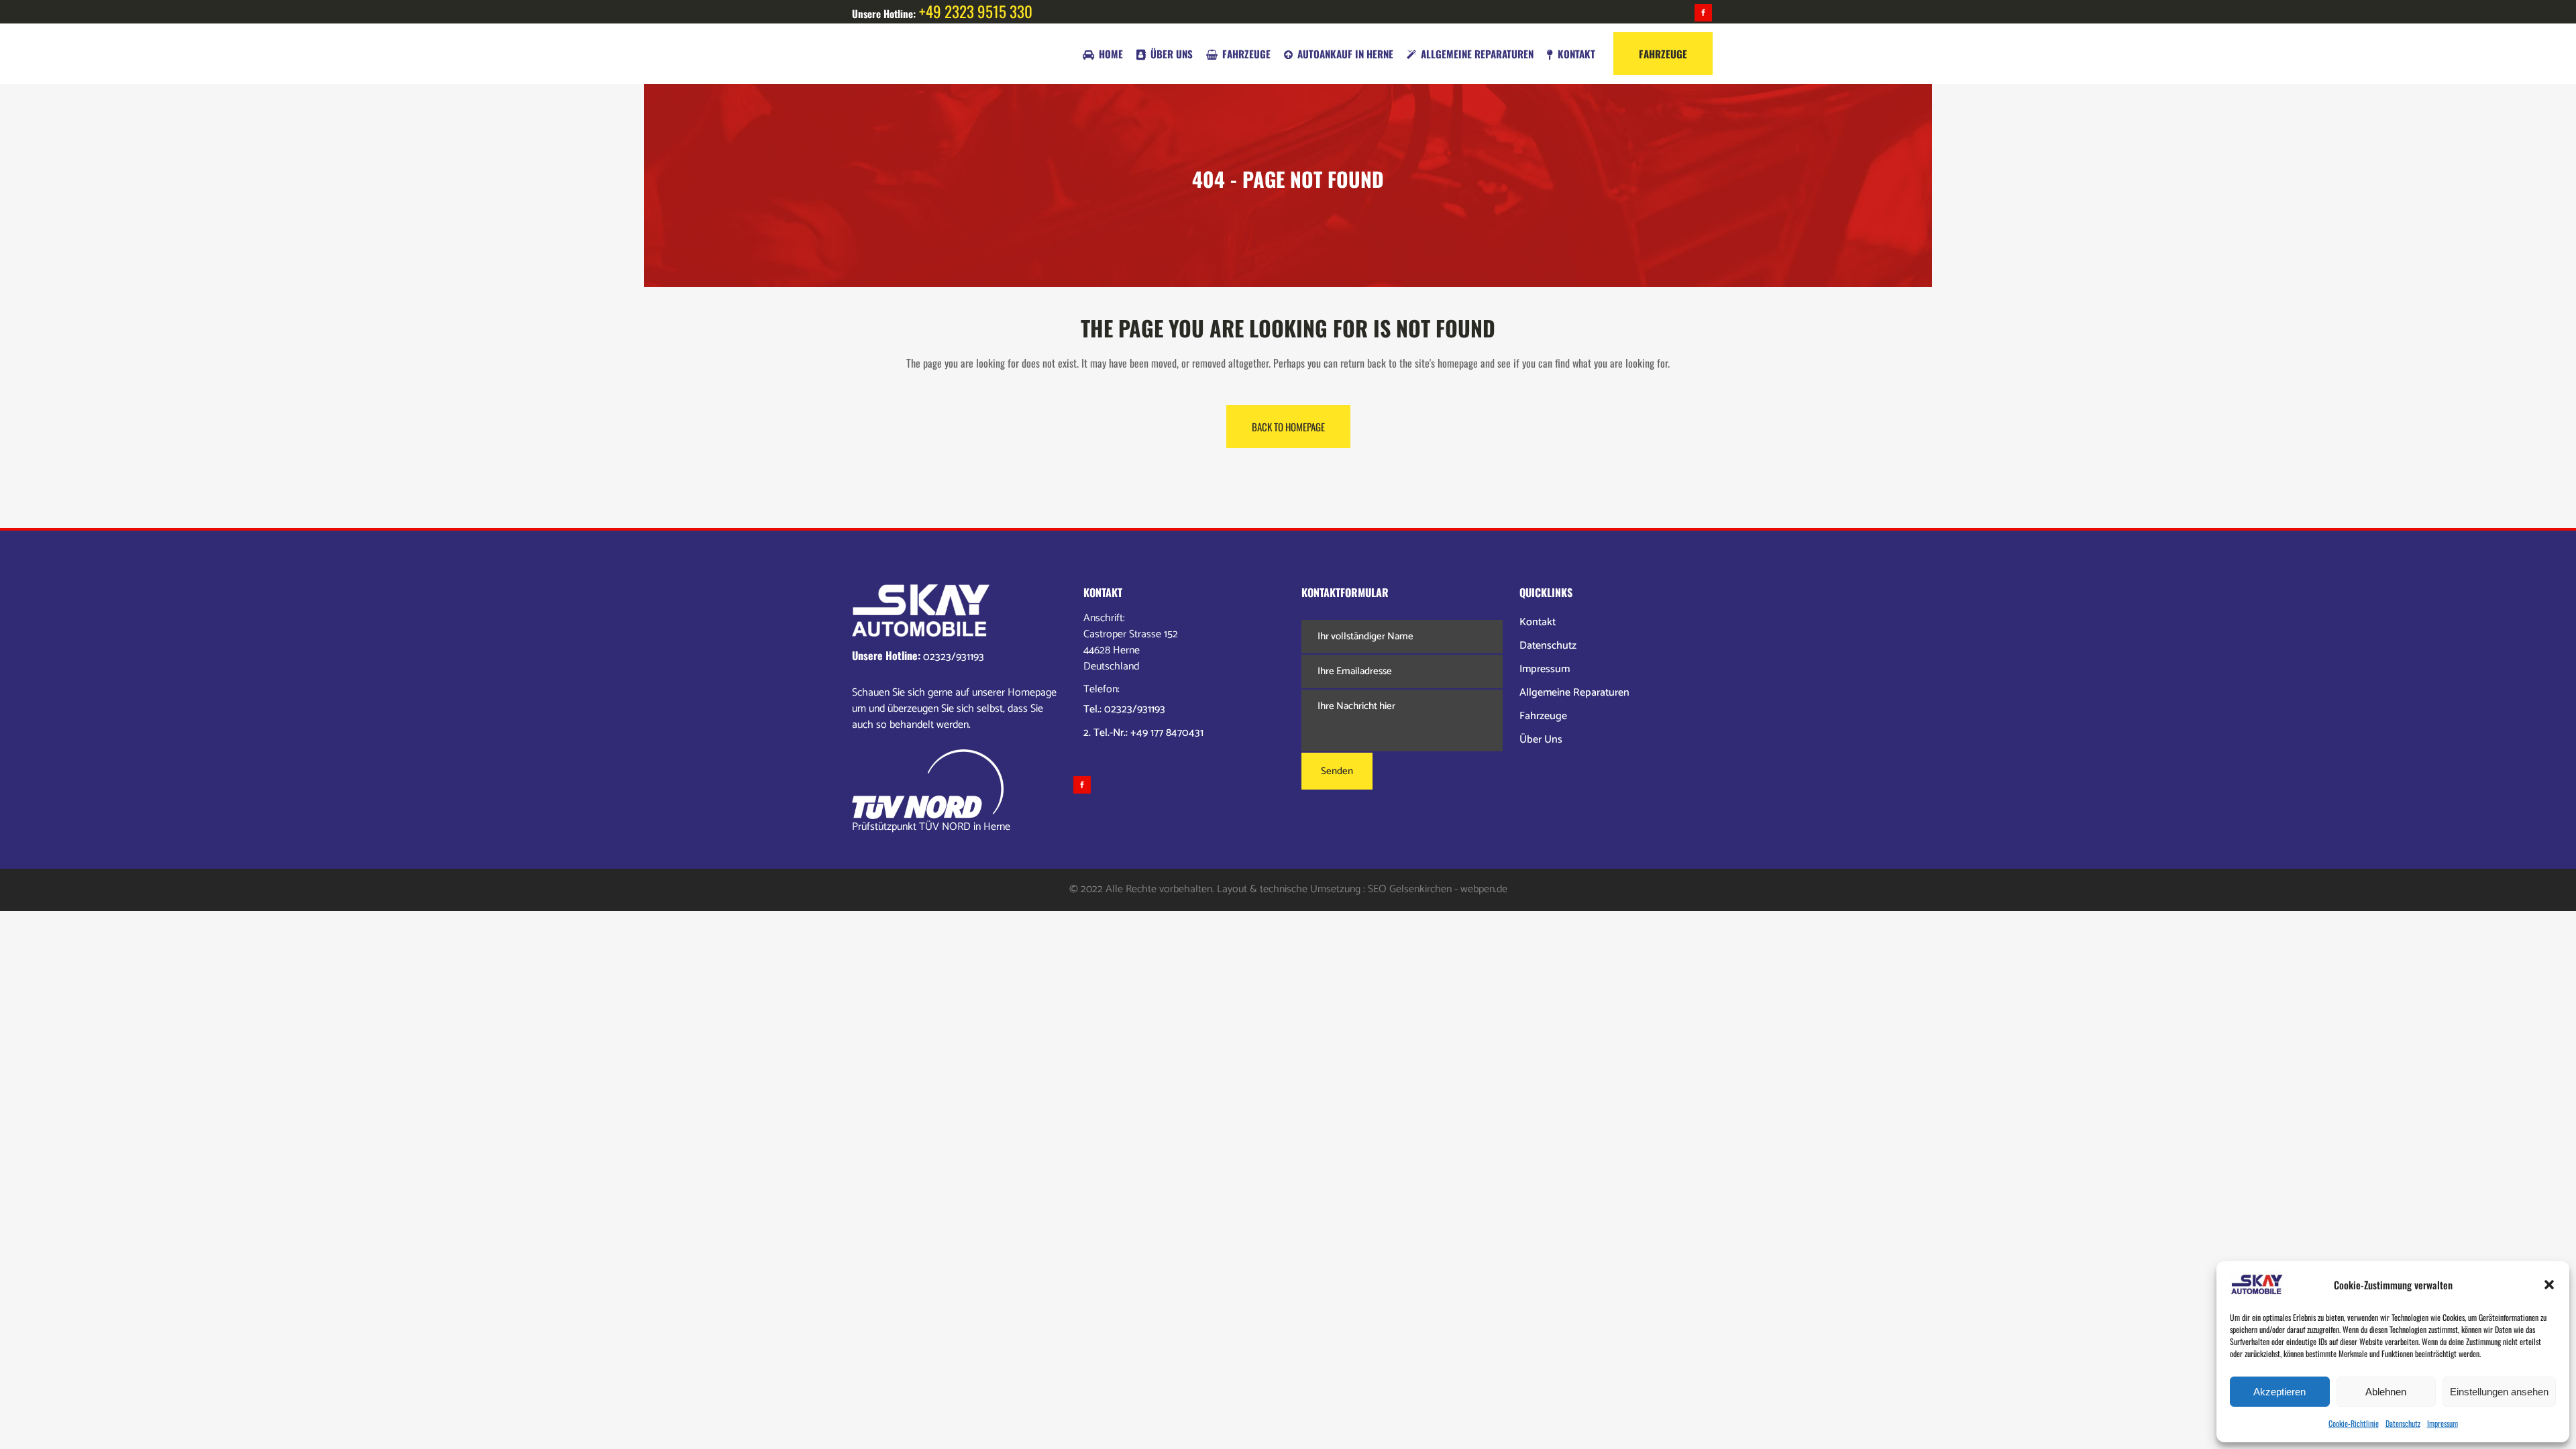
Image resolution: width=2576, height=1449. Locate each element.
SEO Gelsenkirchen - (1413, 889)
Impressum (2443, 1423)
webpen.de (1484, 889)
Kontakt (1538, 622)
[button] (2549, 1285)
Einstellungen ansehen (2499, 1392)
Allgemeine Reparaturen (1574, 693)
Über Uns (1541, 740)
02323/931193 (954, 657)
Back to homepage (1288, 427)
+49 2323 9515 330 (976, 11)
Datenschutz (2403, 1423)
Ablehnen (2386, 1392)
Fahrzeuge (1543, 716)
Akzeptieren (2279, 1392)
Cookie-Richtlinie (2354, 1423)
